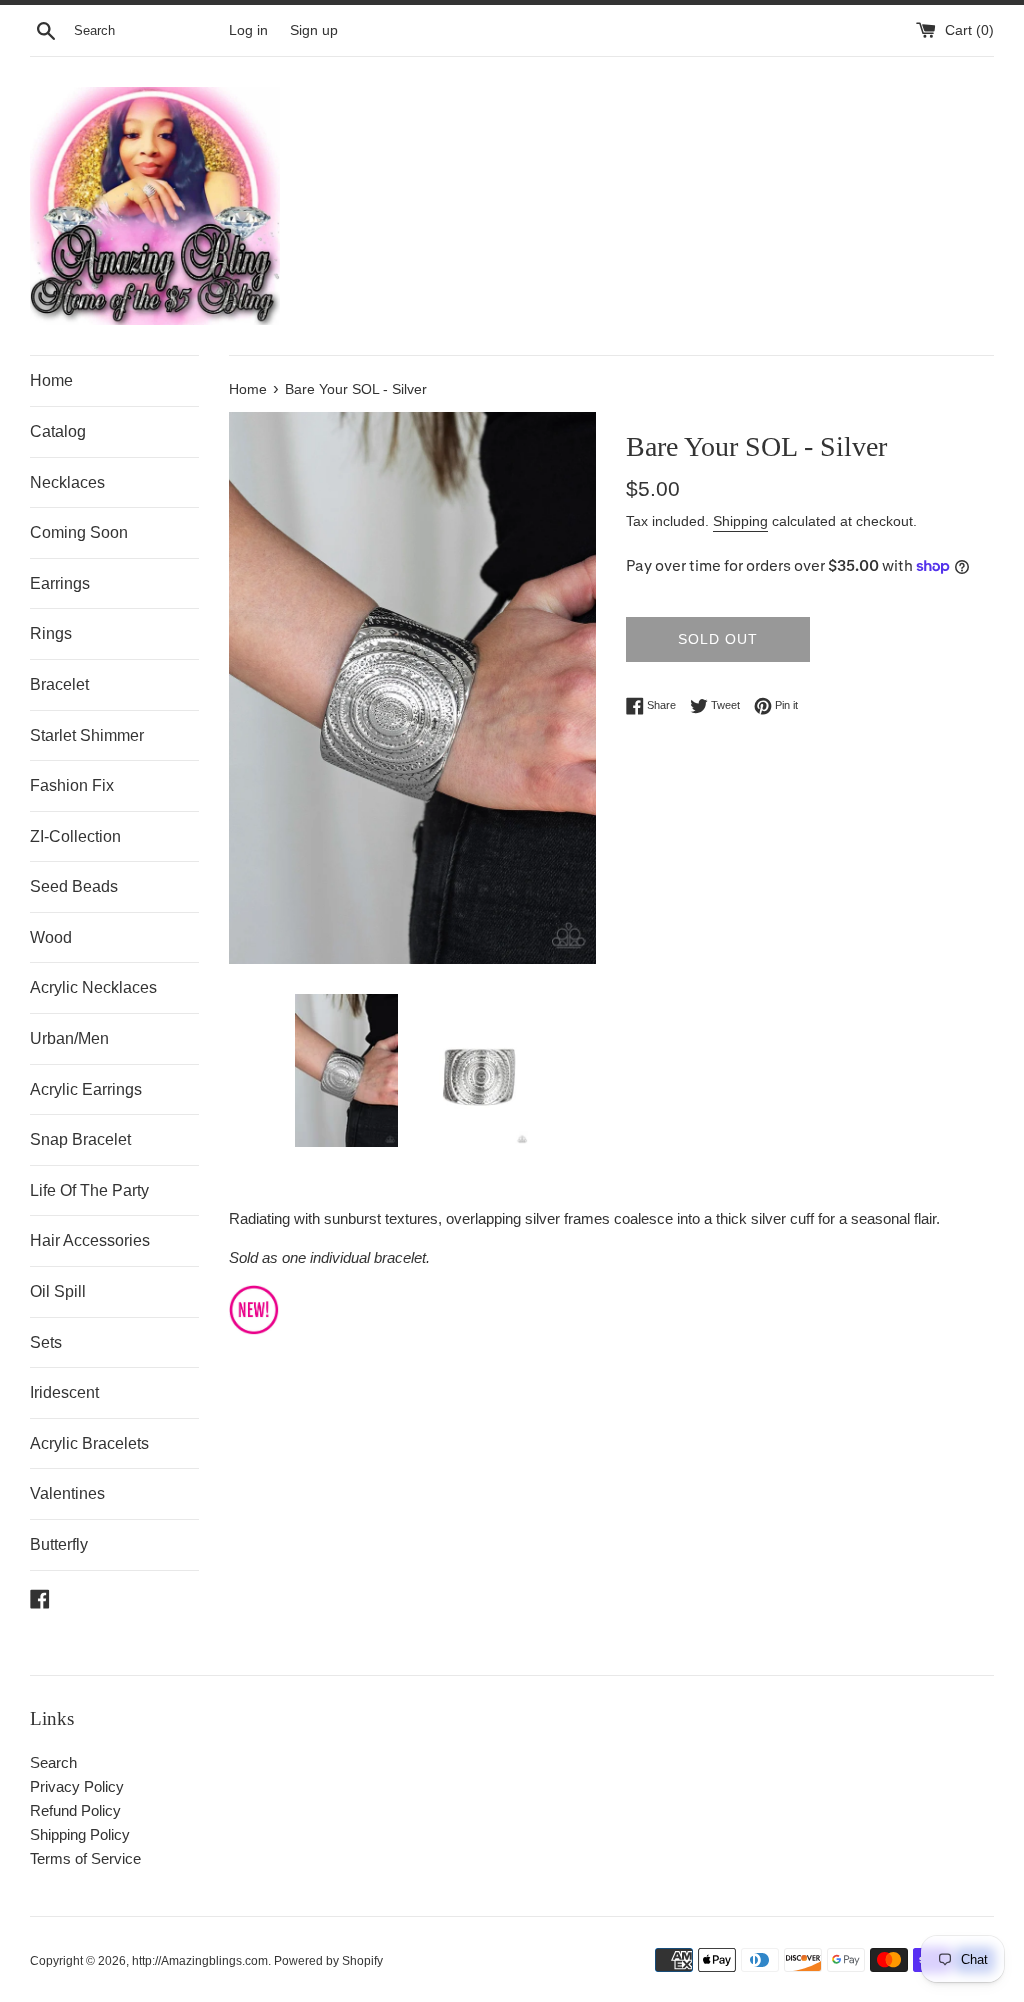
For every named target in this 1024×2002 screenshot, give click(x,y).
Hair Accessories (90, 1240)
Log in (248, 30)
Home (51, 380)
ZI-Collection (75, 836)
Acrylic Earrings (86, 1089)
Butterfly (59, 1544)
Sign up (314, 30)
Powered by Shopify (328, 1961)
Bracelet (59, 684)
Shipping (740, 521)
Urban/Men (69, 1038)
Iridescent (64, 1392)
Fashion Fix (72, 785)
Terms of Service (85, 1858)
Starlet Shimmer (87, 735)
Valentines (67, 1493)
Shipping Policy (80, 1834)
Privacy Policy (77, 1786)
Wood (51, 937)
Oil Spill (58, 1291)
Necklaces (67, 482)
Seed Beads (74, 886)
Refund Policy (75, 1810)
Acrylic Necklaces (93, 987)
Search (53, 1762)
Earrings (60, 583)
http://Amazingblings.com (200, 1961)
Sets (46, 1342)
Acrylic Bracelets (89, 1443)
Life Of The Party (89, 1190)
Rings (51, 633)
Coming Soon (79, 532)
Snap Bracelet (80, 1139)
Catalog (58, 431)
